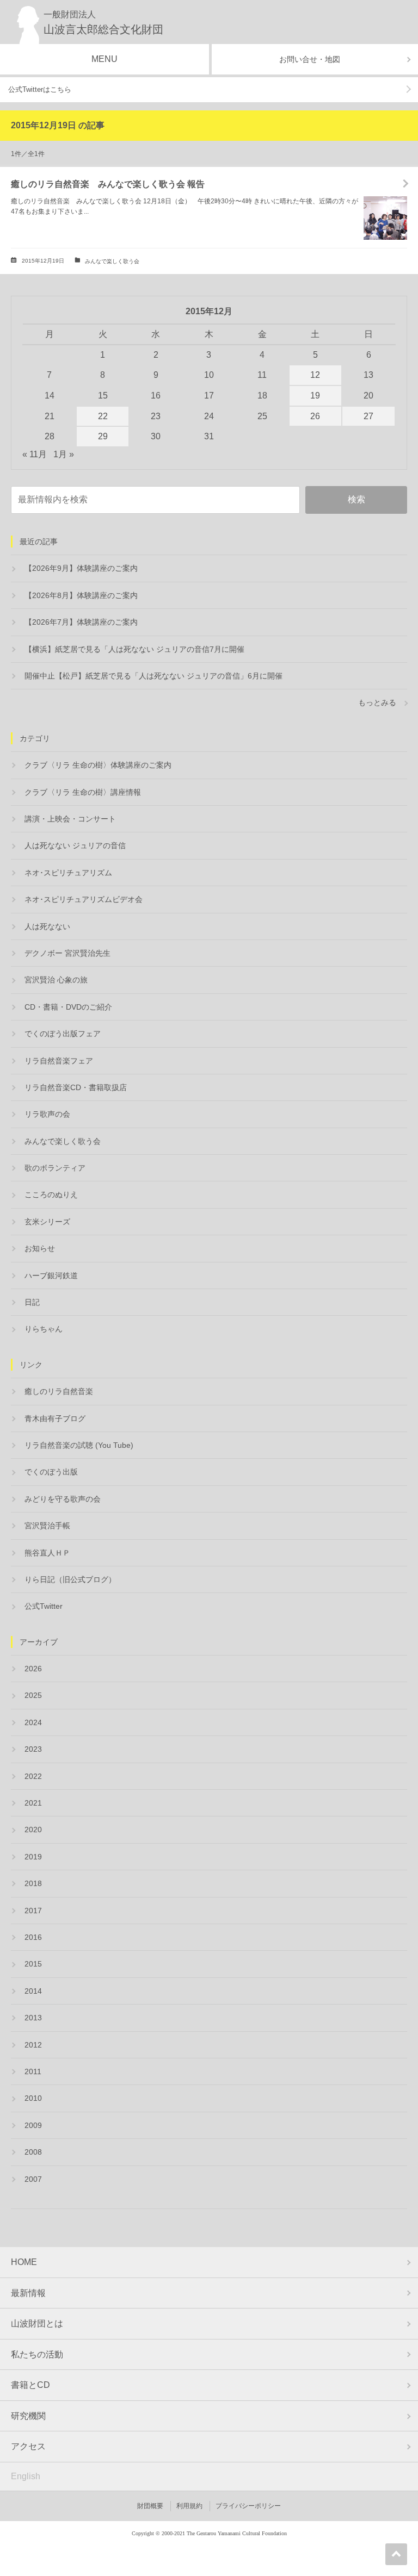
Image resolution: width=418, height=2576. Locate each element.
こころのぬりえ (51, 1194)
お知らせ (40, 1248)
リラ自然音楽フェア (59, 1061)
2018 (33, 1883)
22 (103, 416)
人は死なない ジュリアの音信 (75, 845)
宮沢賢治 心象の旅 (56, 980)
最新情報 (28, 2293)
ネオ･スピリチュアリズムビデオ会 (84, 899)
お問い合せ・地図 (310, 59)
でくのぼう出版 (51, 1472)
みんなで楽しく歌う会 (112, 261)
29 (103, 436)
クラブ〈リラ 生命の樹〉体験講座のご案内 (98, 765)
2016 (33, 1937)
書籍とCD (30, 2385)
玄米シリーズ (47, 1222)
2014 (33, 1991)
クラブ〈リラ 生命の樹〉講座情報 (83, 792)
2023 (33, 1749)
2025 (33, 1695)
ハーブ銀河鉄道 (51, 1275)
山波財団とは (37, 2323)
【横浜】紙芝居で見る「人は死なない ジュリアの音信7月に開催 (134, 649)
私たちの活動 (37, 2354)
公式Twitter (44, 1606)
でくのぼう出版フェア (63, 1034)
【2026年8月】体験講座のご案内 (81, 595)
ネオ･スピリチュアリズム (68, 873)
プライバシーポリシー (248, 2506)
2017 (33, 1911)
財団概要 (150, 2506)
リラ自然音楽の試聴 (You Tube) (79, 1445)
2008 (33, 2152)
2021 (33, 1803)
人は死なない (47, 926)
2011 (33, 2071)
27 (368, 416)
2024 (33, 1722)
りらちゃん (44, 1329)
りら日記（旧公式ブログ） (70, 1579)
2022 (33, 1776)
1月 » (64, 454)
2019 (33, 1857)
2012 (33, 2045)
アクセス (28, 2446)
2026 (33, 1669)
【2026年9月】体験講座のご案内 (81, 568)
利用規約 (189, 2506)
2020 (33, 1830)
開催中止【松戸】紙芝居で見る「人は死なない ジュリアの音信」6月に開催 (153, 676)
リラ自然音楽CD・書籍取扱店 (76, 1087)
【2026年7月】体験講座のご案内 (81, 622)
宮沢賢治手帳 (47, 1526)
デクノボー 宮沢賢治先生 (67, 953)
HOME (24, 2262)
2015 (33, 1964)
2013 (33, 2018)
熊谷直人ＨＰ (47, 1553)
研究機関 (28, 2416)
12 (315, 375)
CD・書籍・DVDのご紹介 (68, 1007)
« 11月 (35, 454)
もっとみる (377, 702)
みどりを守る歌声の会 (63, 1499)
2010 (33, 2098)
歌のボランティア (55, 1168)
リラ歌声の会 (47, 1114)
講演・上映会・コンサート (70, 819)
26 (315, 416)
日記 (32, 1302)
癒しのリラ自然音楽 (59, 1391)
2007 (33, 2179)
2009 (33, 2125)
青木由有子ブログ (55, 1418)
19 (315, 396)
